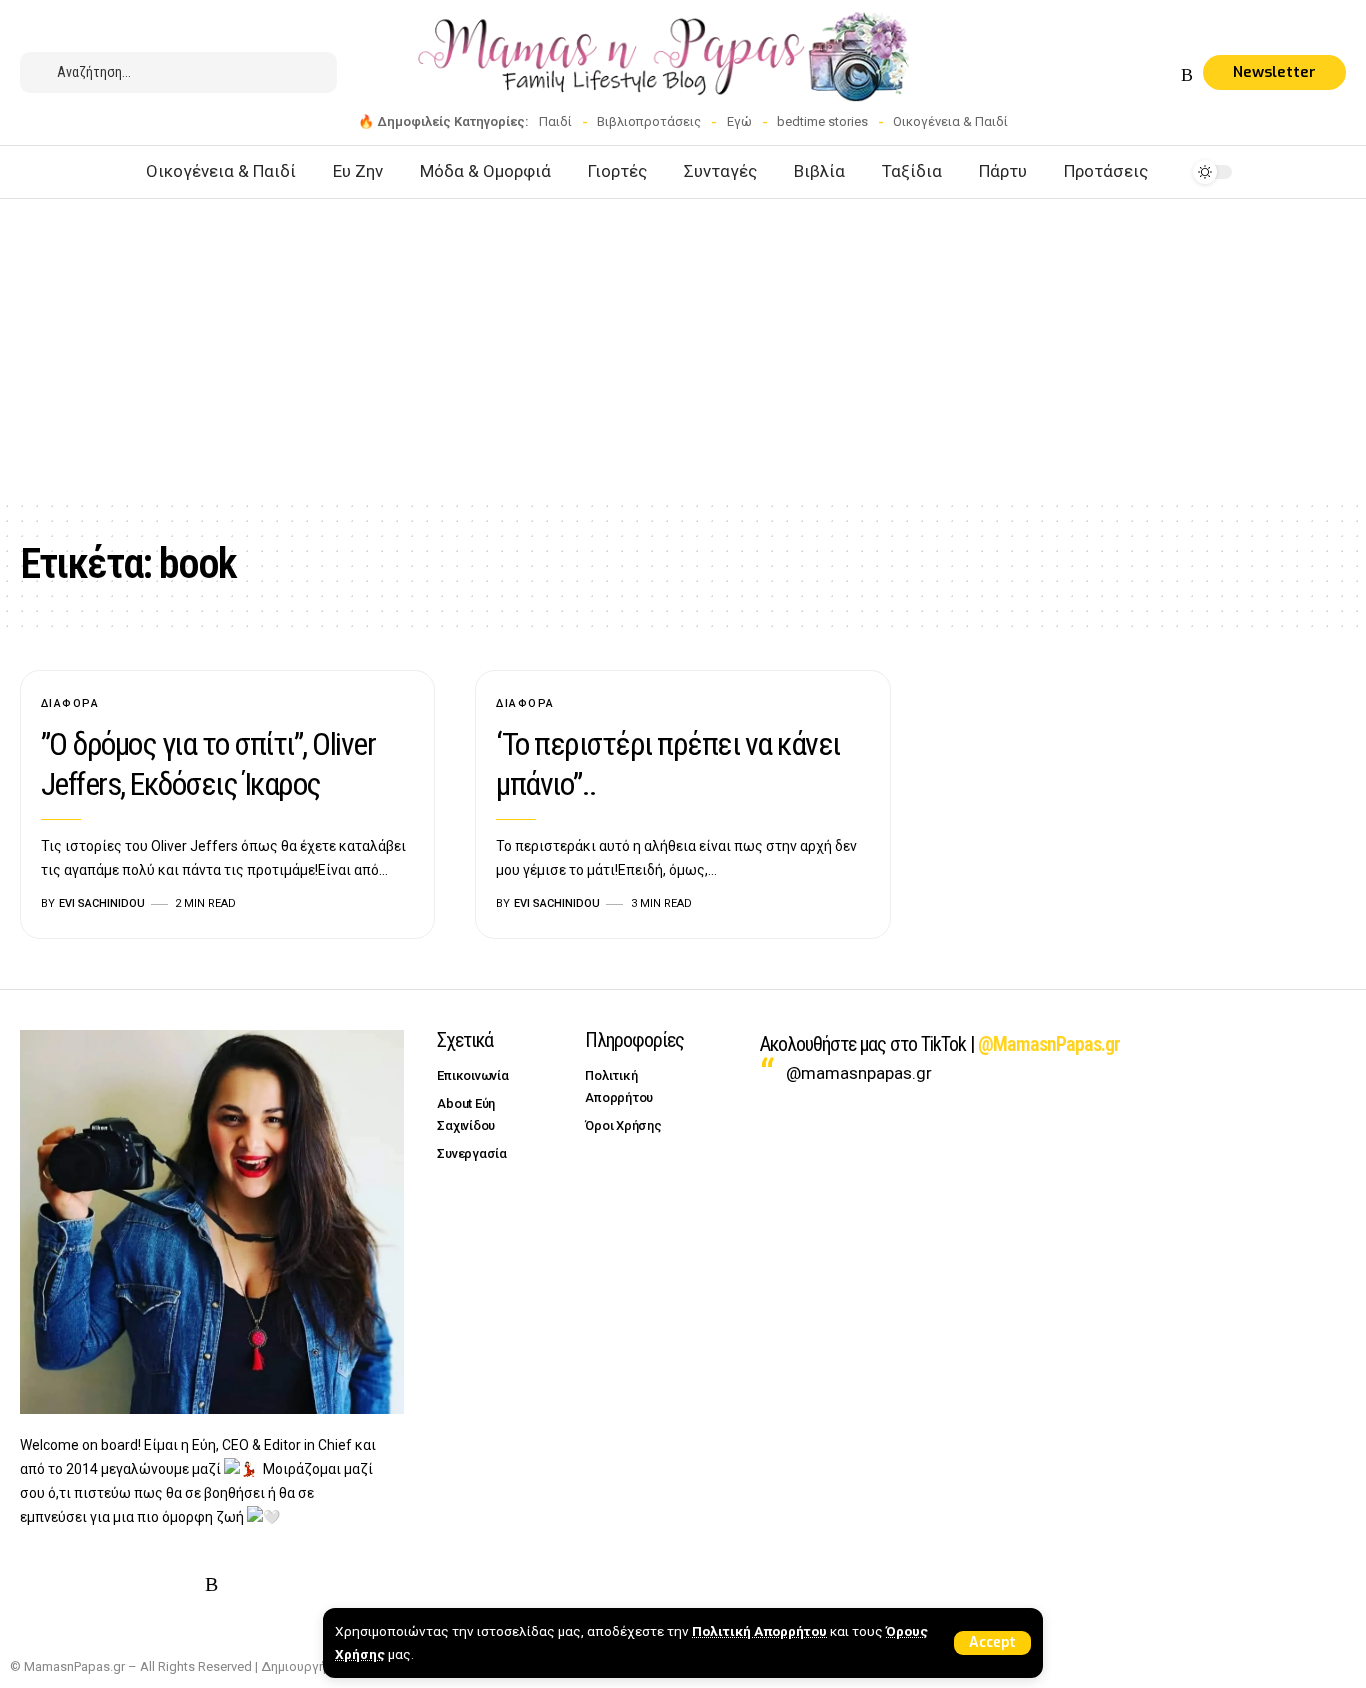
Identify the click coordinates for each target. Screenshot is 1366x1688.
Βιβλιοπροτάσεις (649, 121)
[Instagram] (1116, 75)
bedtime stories (822, 121)
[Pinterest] (1140, 75)
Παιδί (555, 121)
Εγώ (739, 121)
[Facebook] (1068, 75)
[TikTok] (1164, 75)
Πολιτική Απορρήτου (759, 1631)
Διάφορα (70, 703)
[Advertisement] (683, 349)
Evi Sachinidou (102, 903)
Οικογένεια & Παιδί (950, 121)
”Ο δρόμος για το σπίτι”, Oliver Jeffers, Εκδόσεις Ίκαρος (208, 764)
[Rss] (1187, 75)
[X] (1092, 75)
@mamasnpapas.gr (859, 1073)
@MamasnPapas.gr (1049, 1044)
